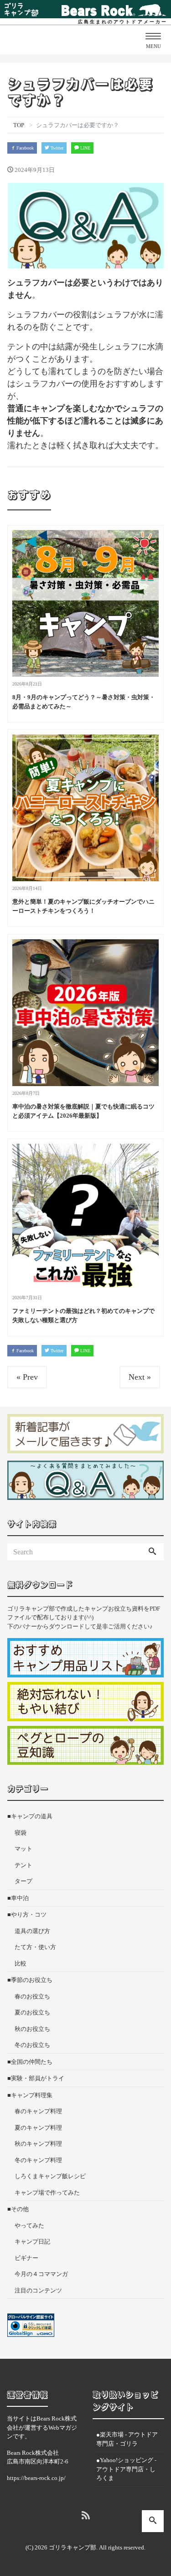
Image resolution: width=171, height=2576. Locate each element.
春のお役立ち (32, 1996)
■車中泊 (18, 1898)
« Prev (27, 1377)
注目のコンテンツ (38, 2290)
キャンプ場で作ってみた (47, 2193)
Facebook (24, 148)
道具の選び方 (32, 1931)
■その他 (18, 2209)
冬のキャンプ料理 (38, 2160)
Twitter (56, 148)
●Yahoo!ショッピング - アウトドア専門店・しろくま (126, 2469)
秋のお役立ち (32, 2029)
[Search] (152, 1552)
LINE (85, 148)
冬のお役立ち (32, 2045)
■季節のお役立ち (30, 1980)
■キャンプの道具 (30, 1816)
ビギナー (26, 2258)
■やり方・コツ (27, 1915)
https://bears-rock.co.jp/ (36, 2478)
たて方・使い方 (35, 1947)
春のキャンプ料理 (38, 2111)
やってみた (29, 2225)
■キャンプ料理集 (30, 2095)
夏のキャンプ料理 (38, 2128)
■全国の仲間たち (30, 2062)
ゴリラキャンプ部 (73, 2547)
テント (23, 1865)
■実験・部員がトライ (36, 2078)
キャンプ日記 (32, 2241)
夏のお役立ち (32, 2012)
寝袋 (21, 1833)
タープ (23, 1881)
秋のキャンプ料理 (38, 2144)
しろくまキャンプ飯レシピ (50, 2176)
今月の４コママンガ (41, 2274)
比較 (21, 1963)
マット (23, 1849)
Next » (140, 1377)
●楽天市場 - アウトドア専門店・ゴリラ (127, 2439)
